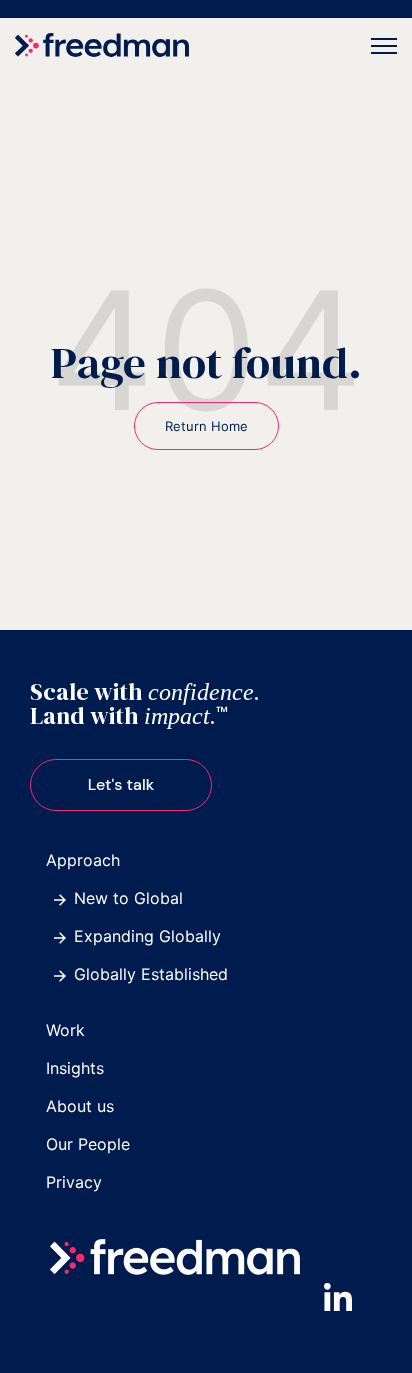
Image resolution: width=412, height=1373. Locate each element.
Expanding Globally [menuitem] (147, 936)
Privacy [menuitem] (74, 1182)
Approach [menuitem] (83, 860)
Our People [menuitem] (88, 1144)
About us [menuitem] (80, 1106)
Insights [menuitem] (75, 1068)
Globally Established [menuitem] (151, 974)
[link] (102, 44)
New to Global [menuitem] (128, 898)
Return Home (206, 426)
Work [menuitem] (65, 1030)
